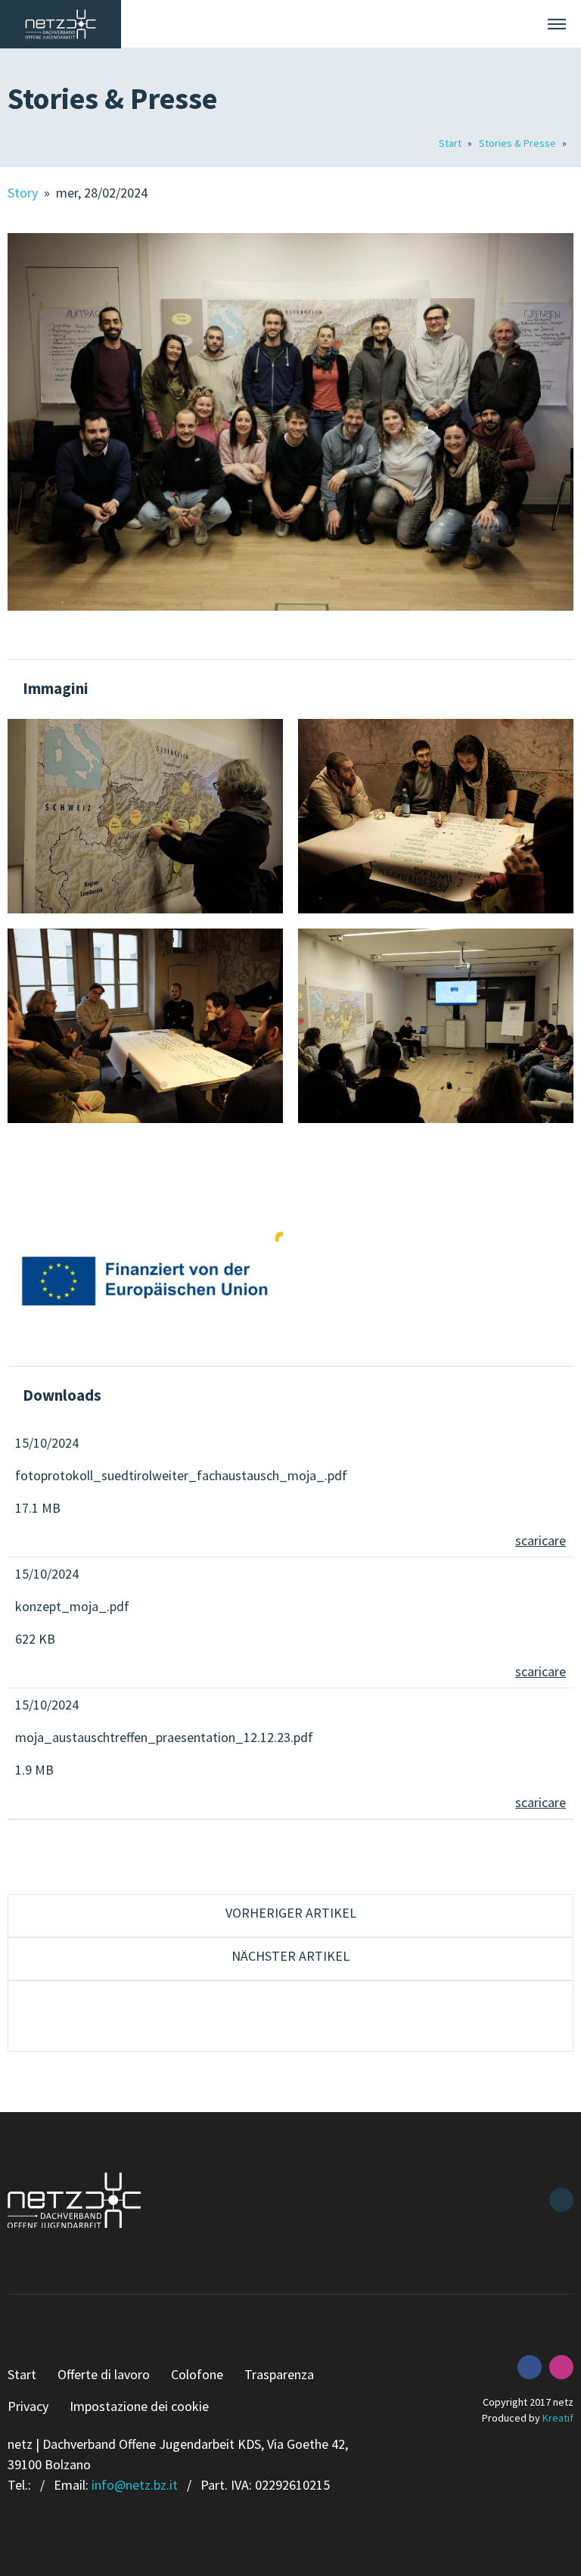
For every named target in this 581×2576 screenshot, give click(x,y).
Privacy (28, 2406)
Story (24, 193)
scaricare (541, 1540)
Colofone (197, 2374)
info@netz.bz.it (135, 2485)
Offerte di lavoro (104, 2374)
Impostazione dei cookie (139, 2406)
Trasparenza (279, 2374)
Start (451, 143)
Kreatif (558, 2418)
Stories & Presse (519, 143)
